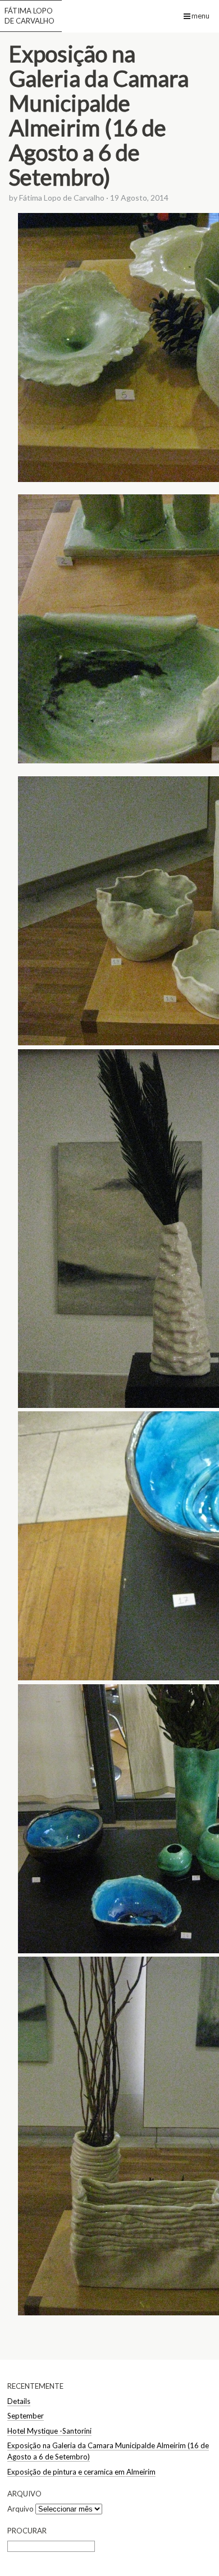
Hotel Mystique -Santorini (49, 2431)
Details (19, 2401)
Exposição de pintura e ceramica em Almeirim (81, 2472)
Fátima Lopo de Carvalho (29, 16)
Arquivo (20, 2509)
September (26, 2416)
